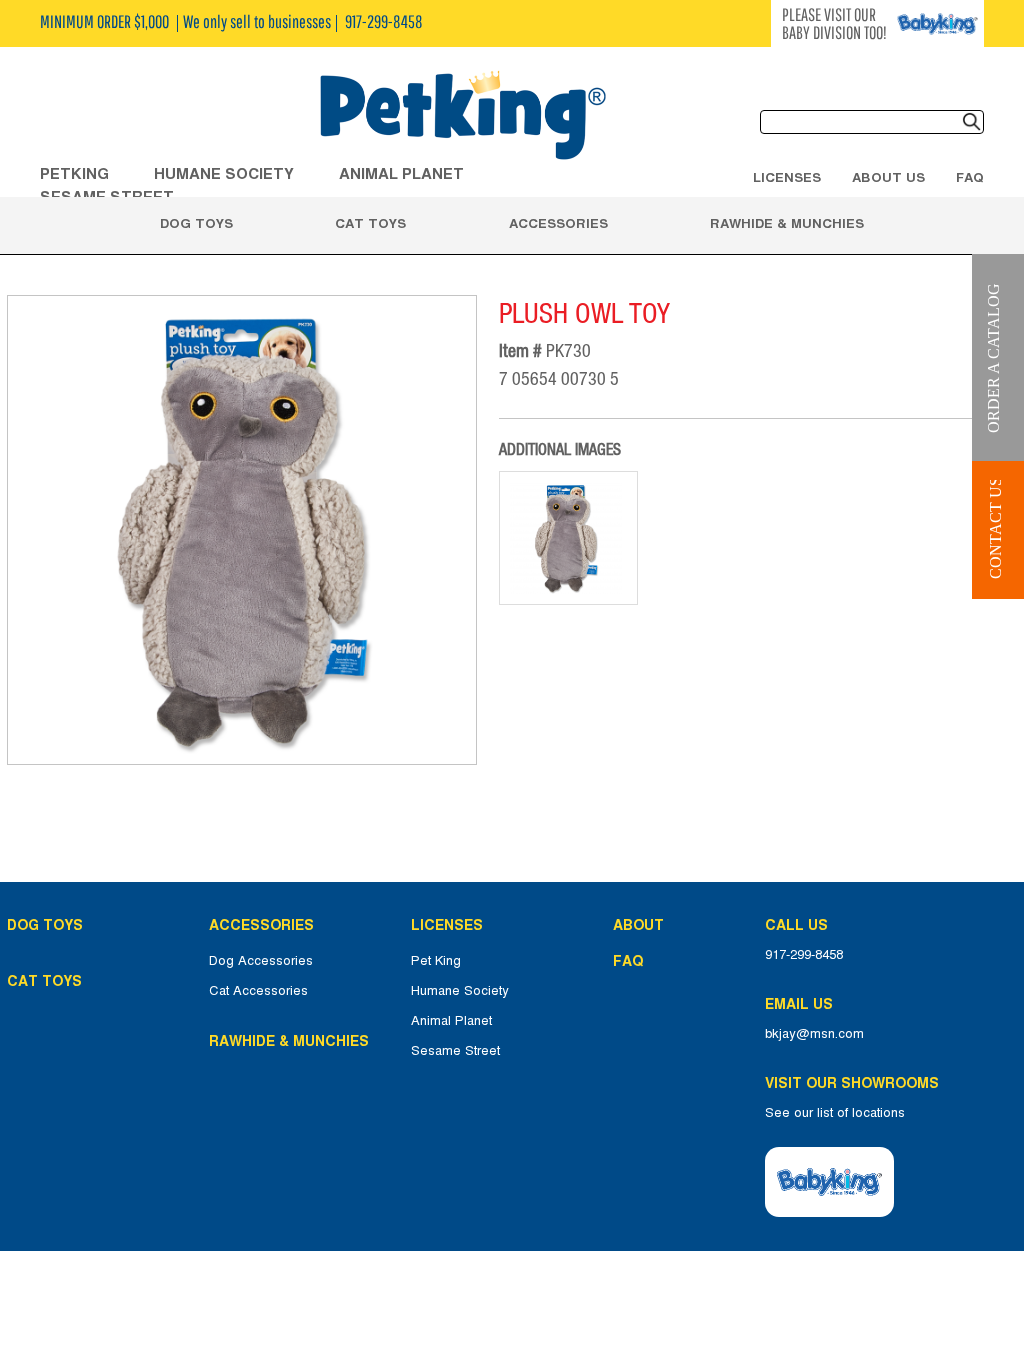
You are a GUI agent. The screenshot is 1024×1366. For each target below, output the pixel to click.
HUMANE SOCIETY (224, 173)
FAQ (970, 177)
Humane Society (460, 991)
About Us (888, 177)
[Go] (972, 122)
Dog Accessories (261, 961)
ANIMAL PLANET (401, 173)
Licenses (787, 177)
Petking (74, 173)
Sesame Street (455, 1051)
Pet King (436, 961)
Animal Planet (451, 1021)
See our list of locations (835, 1113)
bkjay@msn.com (814, 1034)
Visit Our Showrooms (856, 1083)
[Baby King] (829, 1182)
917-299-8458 (804, 955)
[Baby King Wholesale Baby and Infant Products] (462, 117)
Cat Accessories (258, 991)
